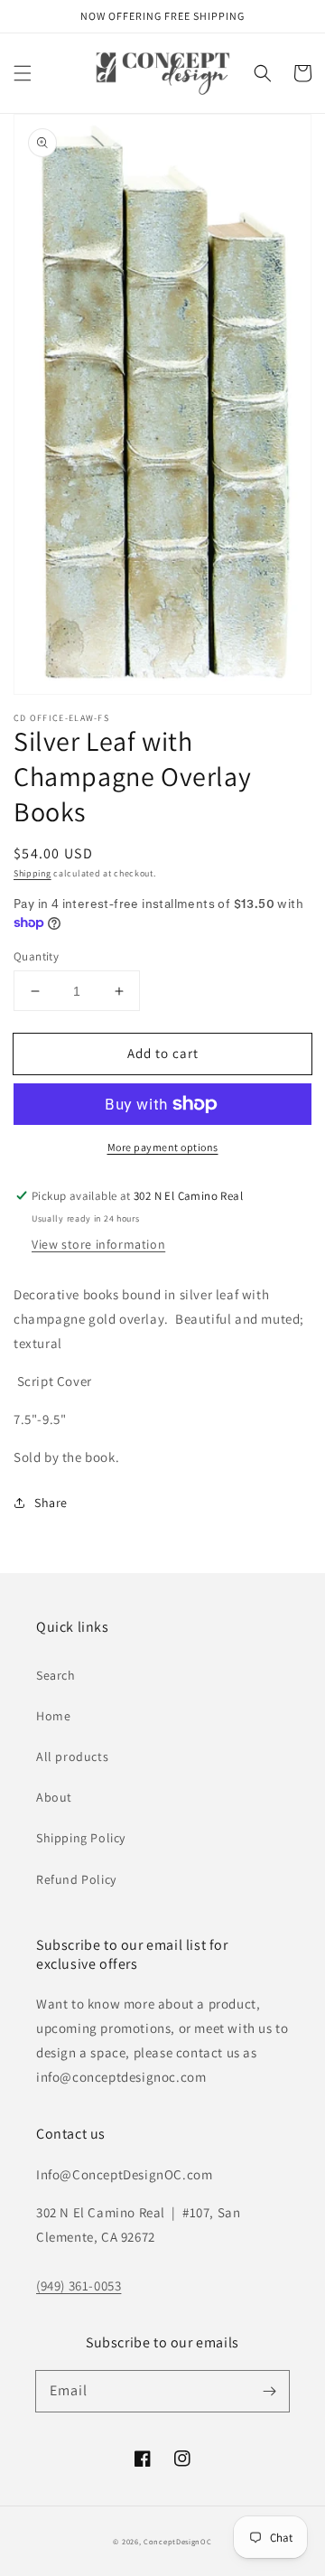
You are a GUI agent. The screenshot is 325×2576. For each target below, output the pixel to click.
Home (53, 1716)
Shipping (32, 873)
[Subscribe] (269, 2391)
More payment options (163, 1147)
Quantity (36, 956)
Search (56, 1675)
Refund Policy (76, 1879)
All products (72, 1756)
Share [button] (51, 1503)
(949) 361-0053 (79, 2286)
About (54, 1797)
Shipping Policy (81, 1838)
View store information (98, 1244)
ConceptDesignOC (178, 2541)
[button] (23, 73)
